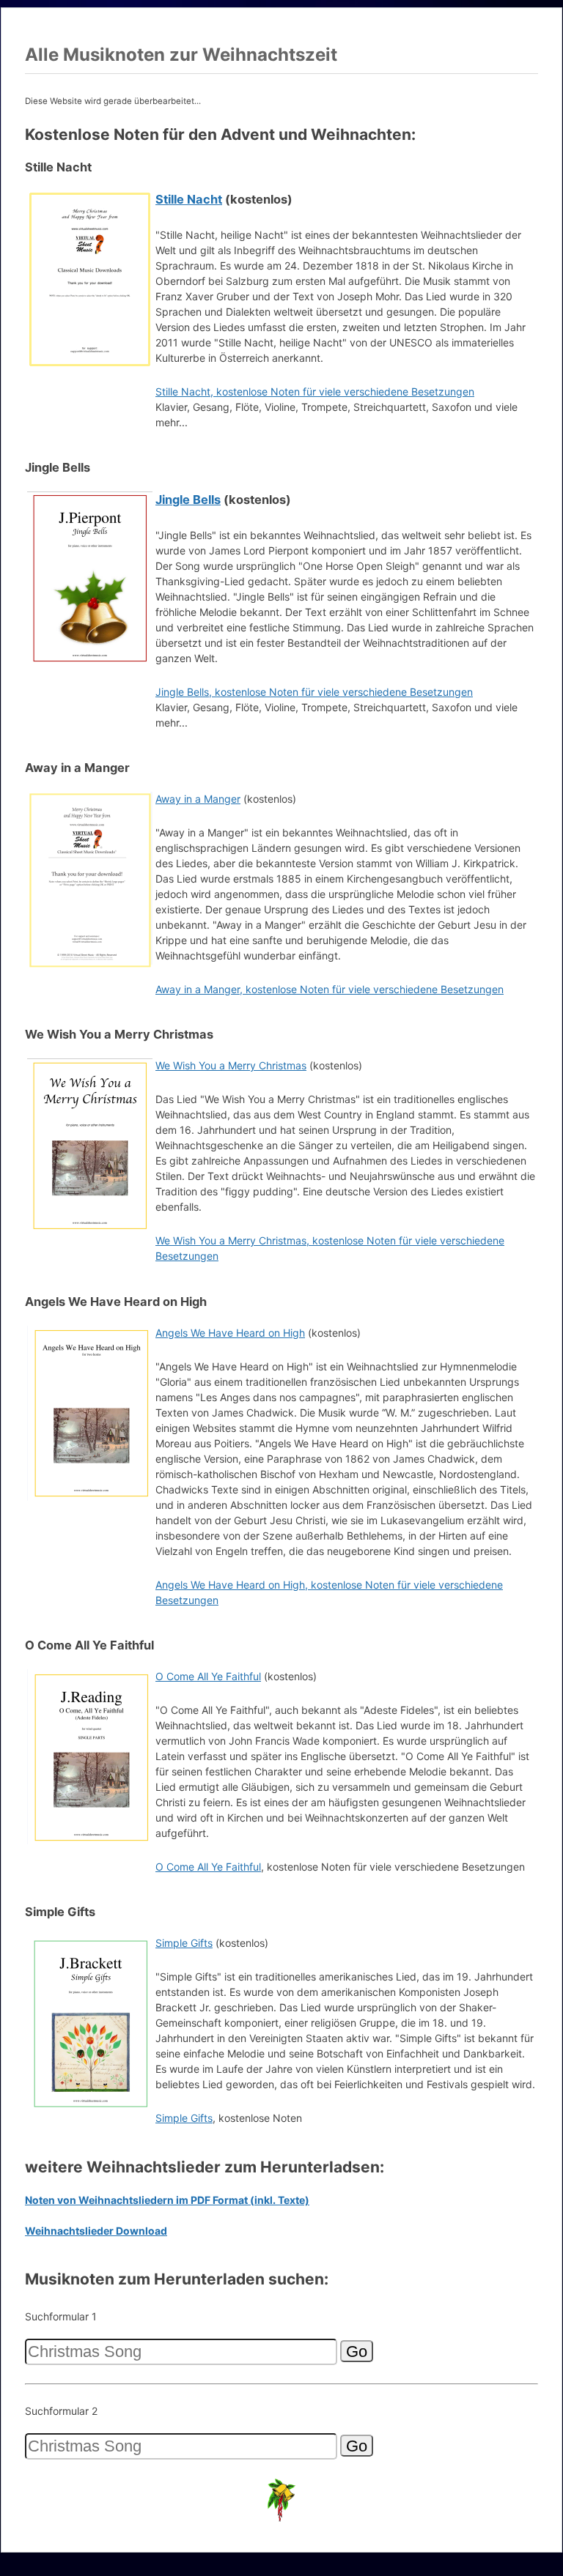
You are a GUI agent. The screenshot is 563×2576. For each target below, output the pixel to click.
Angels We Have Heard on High (230, 1333)
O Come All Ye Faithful (208, 1676)
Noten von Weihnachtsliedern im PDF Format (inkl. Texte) (167, 2200)
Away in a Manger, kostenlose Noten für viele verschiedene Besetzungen (330, 989)
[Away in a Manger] (90, 964)
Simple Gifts (184, 1943)
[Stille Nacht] (90, 364)
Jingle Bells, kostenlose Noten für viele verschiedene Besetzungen (314, 692)
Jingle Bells (188, 500)
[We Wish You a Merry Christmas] (90, 1231)
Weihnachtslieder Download (96, 2231)
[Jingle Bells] (90, 664)
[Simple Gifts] (90, 2108)
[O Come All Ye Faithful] (90, 1842)
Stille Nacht (189, 199)
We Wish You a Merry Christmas (231, 1065)
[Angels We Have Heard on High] (90, 1498)
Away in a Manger (198, 799)
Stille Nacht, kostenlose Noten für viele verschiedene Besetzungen (315, 391)
